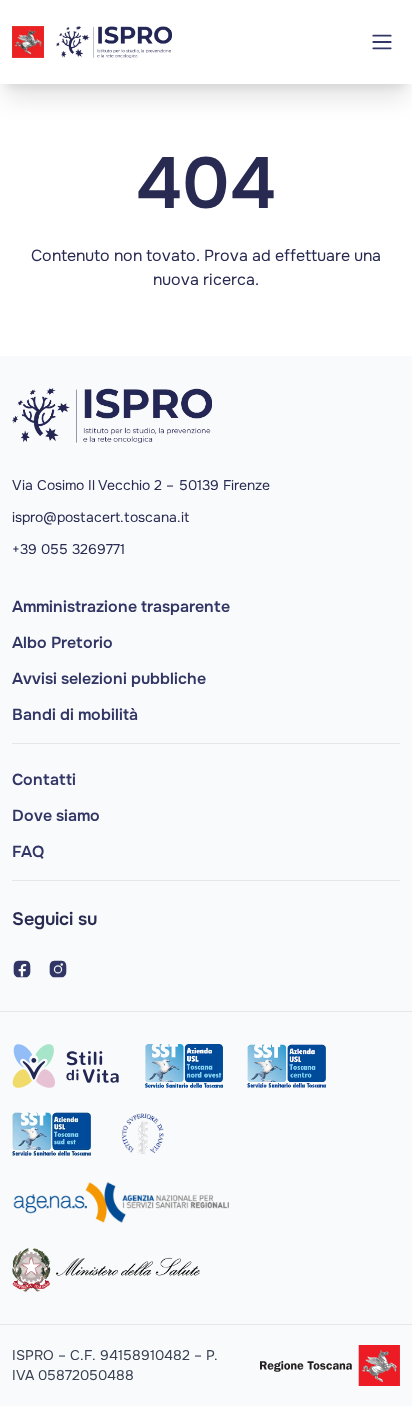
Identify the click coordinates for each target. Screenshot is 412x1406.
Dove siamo (56, 815)
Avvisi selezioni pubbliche (109, 678)
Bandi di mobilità (75, 714)
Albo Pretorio (62, 642)
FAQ (28, 851)
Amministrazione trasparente (121, 606)
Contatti (44, 779)
